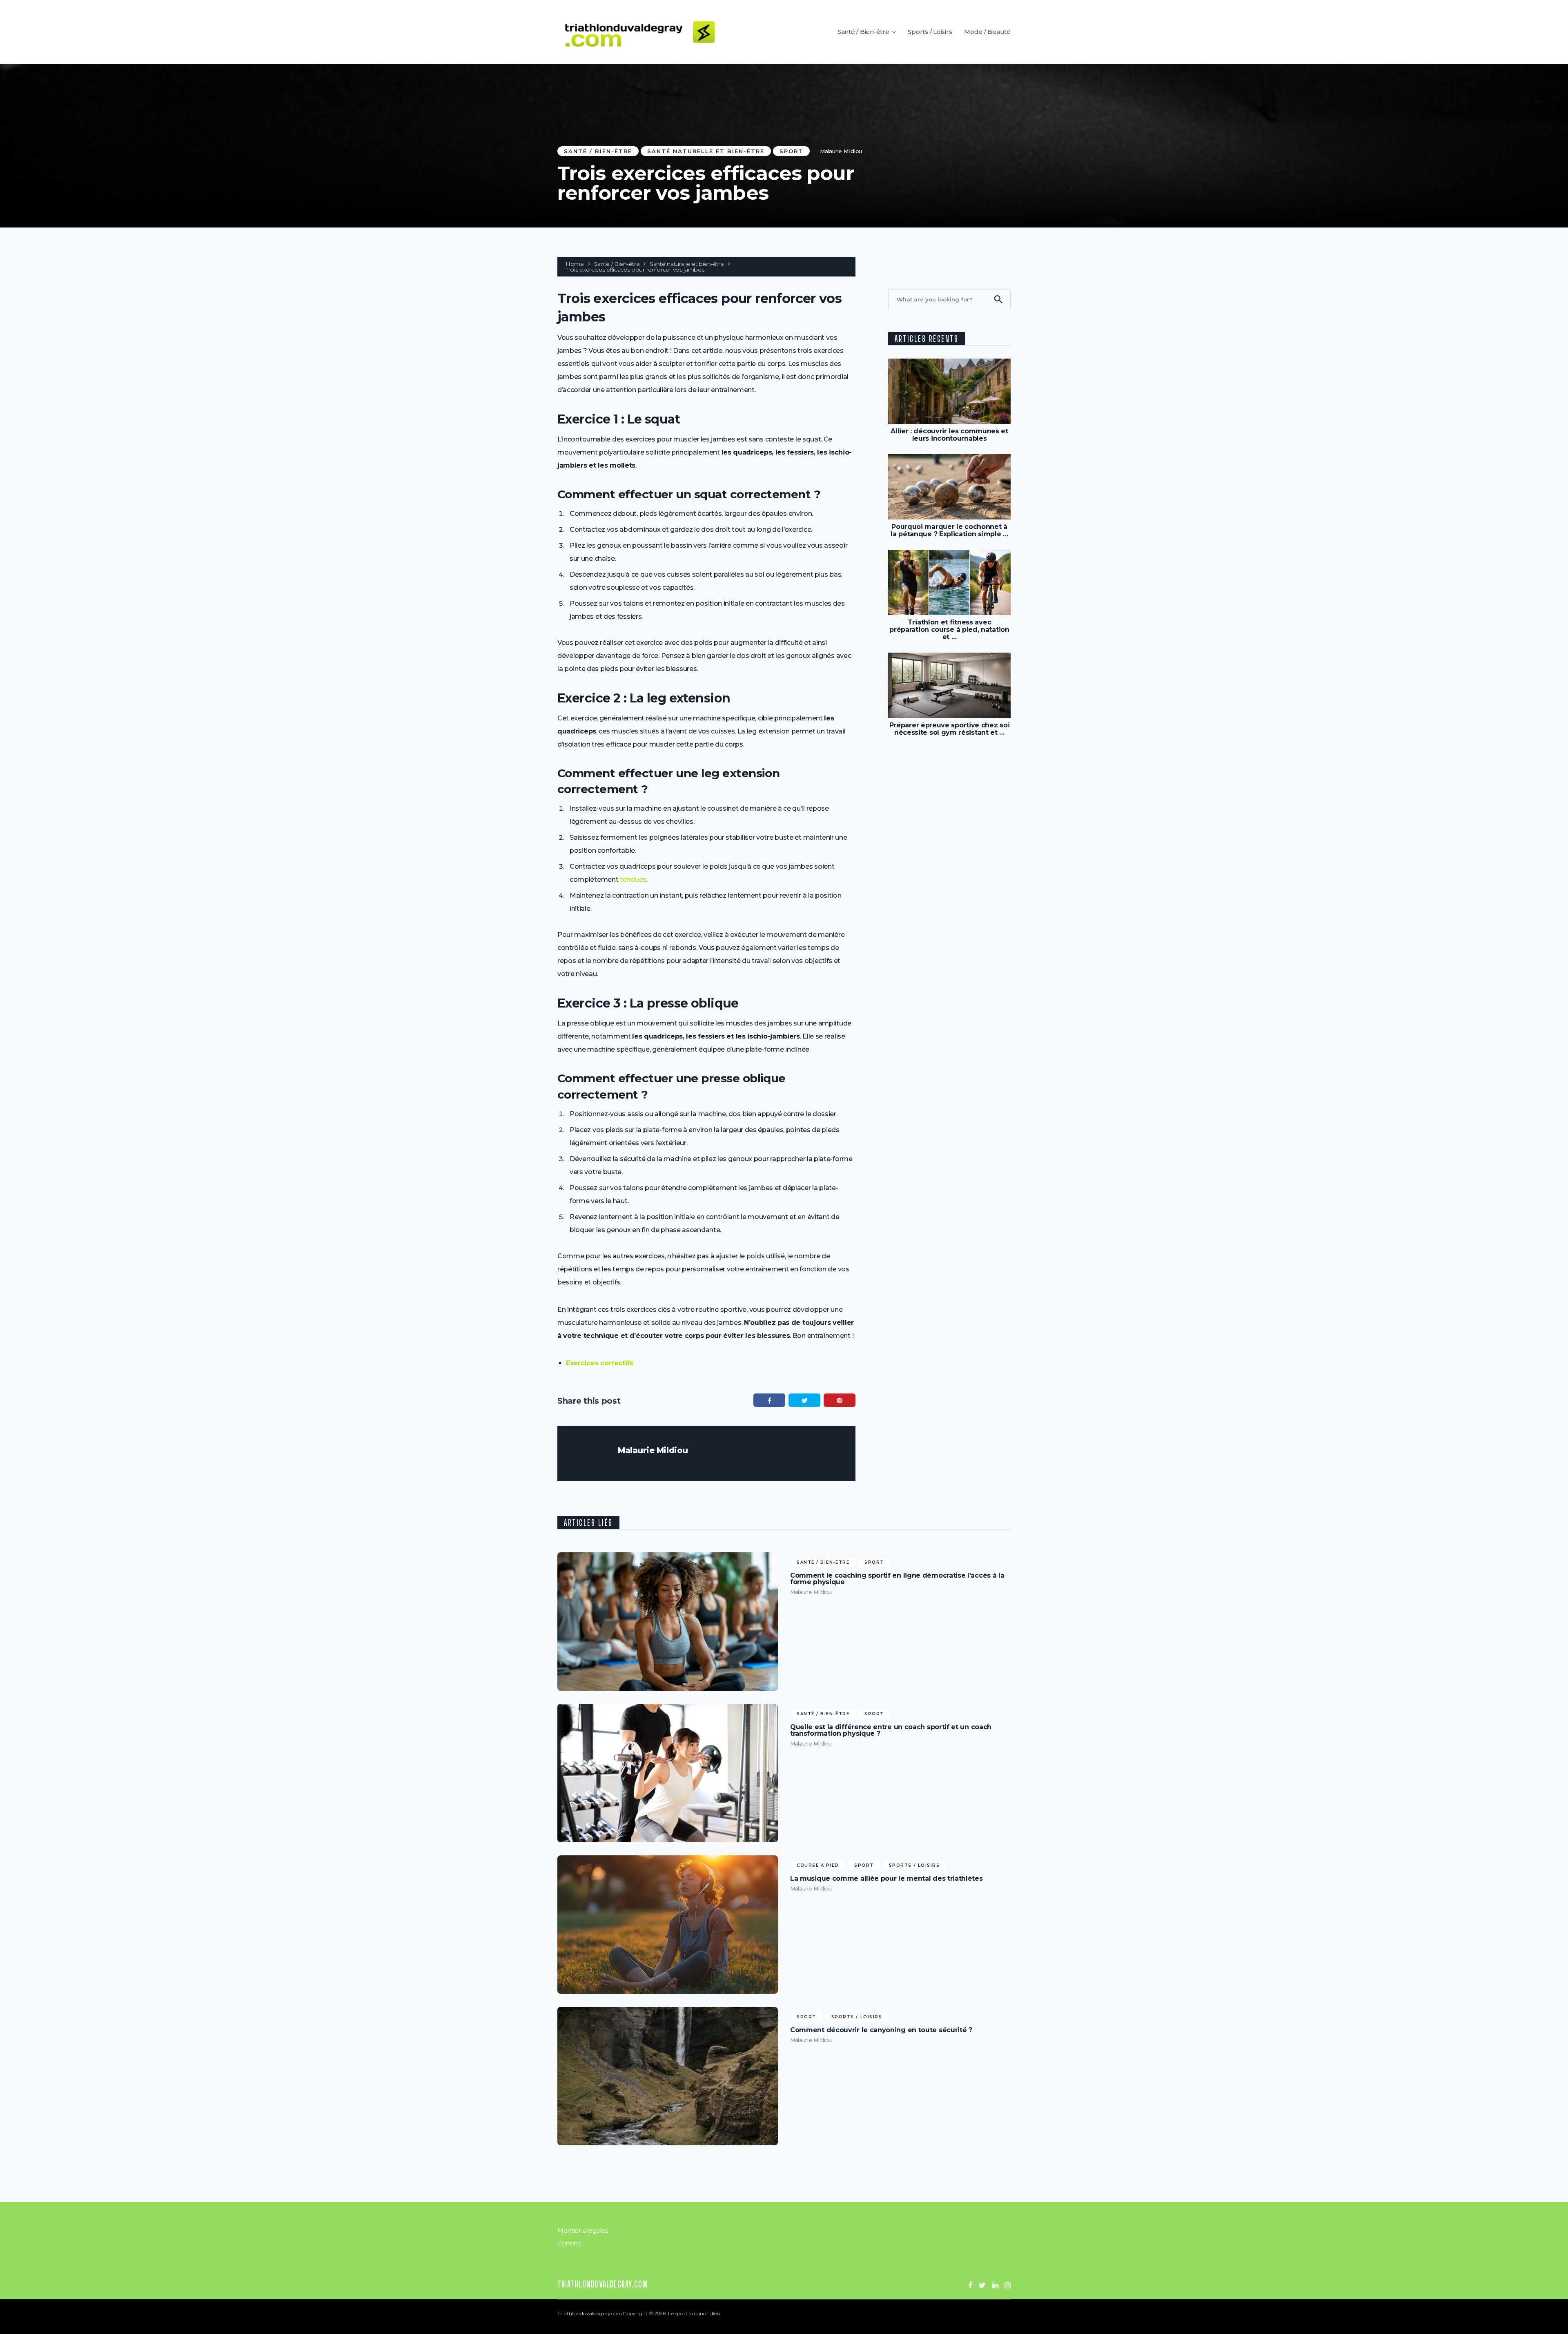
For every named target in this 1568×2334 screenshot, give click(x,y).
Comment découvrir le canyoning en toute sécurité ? (881, 2030)
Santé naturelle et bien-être (706, 151)
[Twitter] (982, 2285)
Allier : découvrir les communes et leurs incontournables (949, 435)
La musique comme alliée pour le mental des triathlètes (886, 1879)
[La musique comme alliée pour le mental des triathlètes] (668, 1925)
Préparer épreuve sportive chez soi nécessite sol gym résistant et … (950, 729)
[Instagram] (1008, 2285)
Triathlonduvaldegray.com (603, 2284)
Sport (791, 151)
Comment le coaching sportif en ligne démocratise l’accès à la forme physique (897, 1579)
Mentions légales (583, 2230)
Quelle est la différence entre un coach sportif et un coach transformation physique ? (891, 1730)
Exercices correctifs (600, 1363)
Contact (569, 2243)
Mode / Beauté (987, 32)
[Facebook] (970, 2285)
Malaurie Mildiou (841, 151)
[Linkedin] (995, 2285)
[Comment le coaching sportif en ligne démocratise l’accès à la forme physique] (668, 1622)
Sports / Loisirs (930, 32)
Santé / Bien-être (863, 32)
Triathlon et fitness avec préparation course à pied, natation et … (949, 630)
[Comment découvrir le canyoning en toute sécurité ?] (668, 2076)
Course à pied (818, 1865)
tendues (633, 879)
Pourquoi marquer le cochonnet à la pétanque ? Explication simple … (949, 530)
